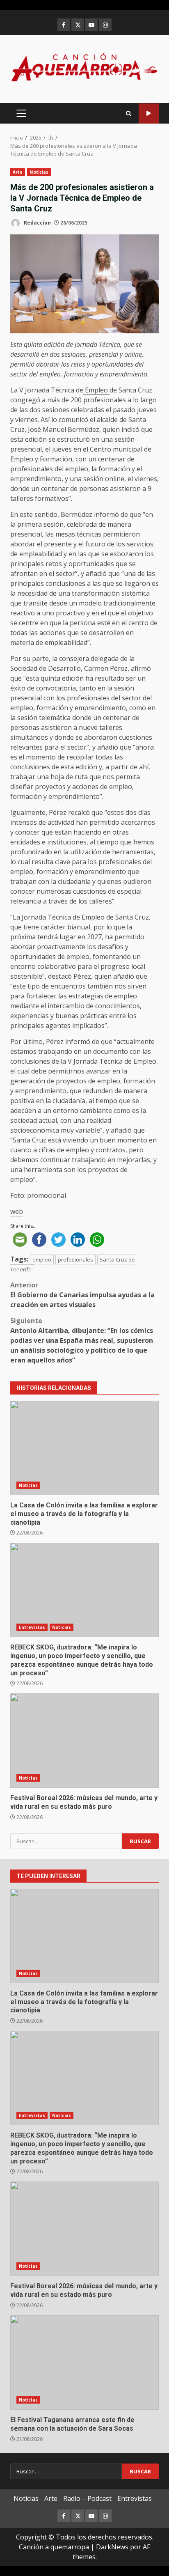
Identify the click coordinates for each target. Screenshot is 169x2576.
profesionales (75, 1259)
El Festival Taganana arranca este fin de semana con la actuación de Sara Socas (84, 2363)
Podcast (149, 114)
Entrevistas (32, 1627)
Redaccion (37, 223)
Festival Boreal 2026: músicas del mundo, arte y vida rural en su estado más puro (84, 1741)
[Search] (129, 114)
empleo (42, 1259)
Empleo (96, 390)
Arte (18, 172)
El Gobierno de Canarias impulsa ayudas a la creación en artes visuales (82, 1295)
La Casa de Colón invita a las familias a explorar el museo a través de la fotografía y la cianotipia (84, 1448)
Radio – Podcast (87, 2498)
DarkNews (112, 2547)
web (17, 1211)
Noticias (39, 172)
